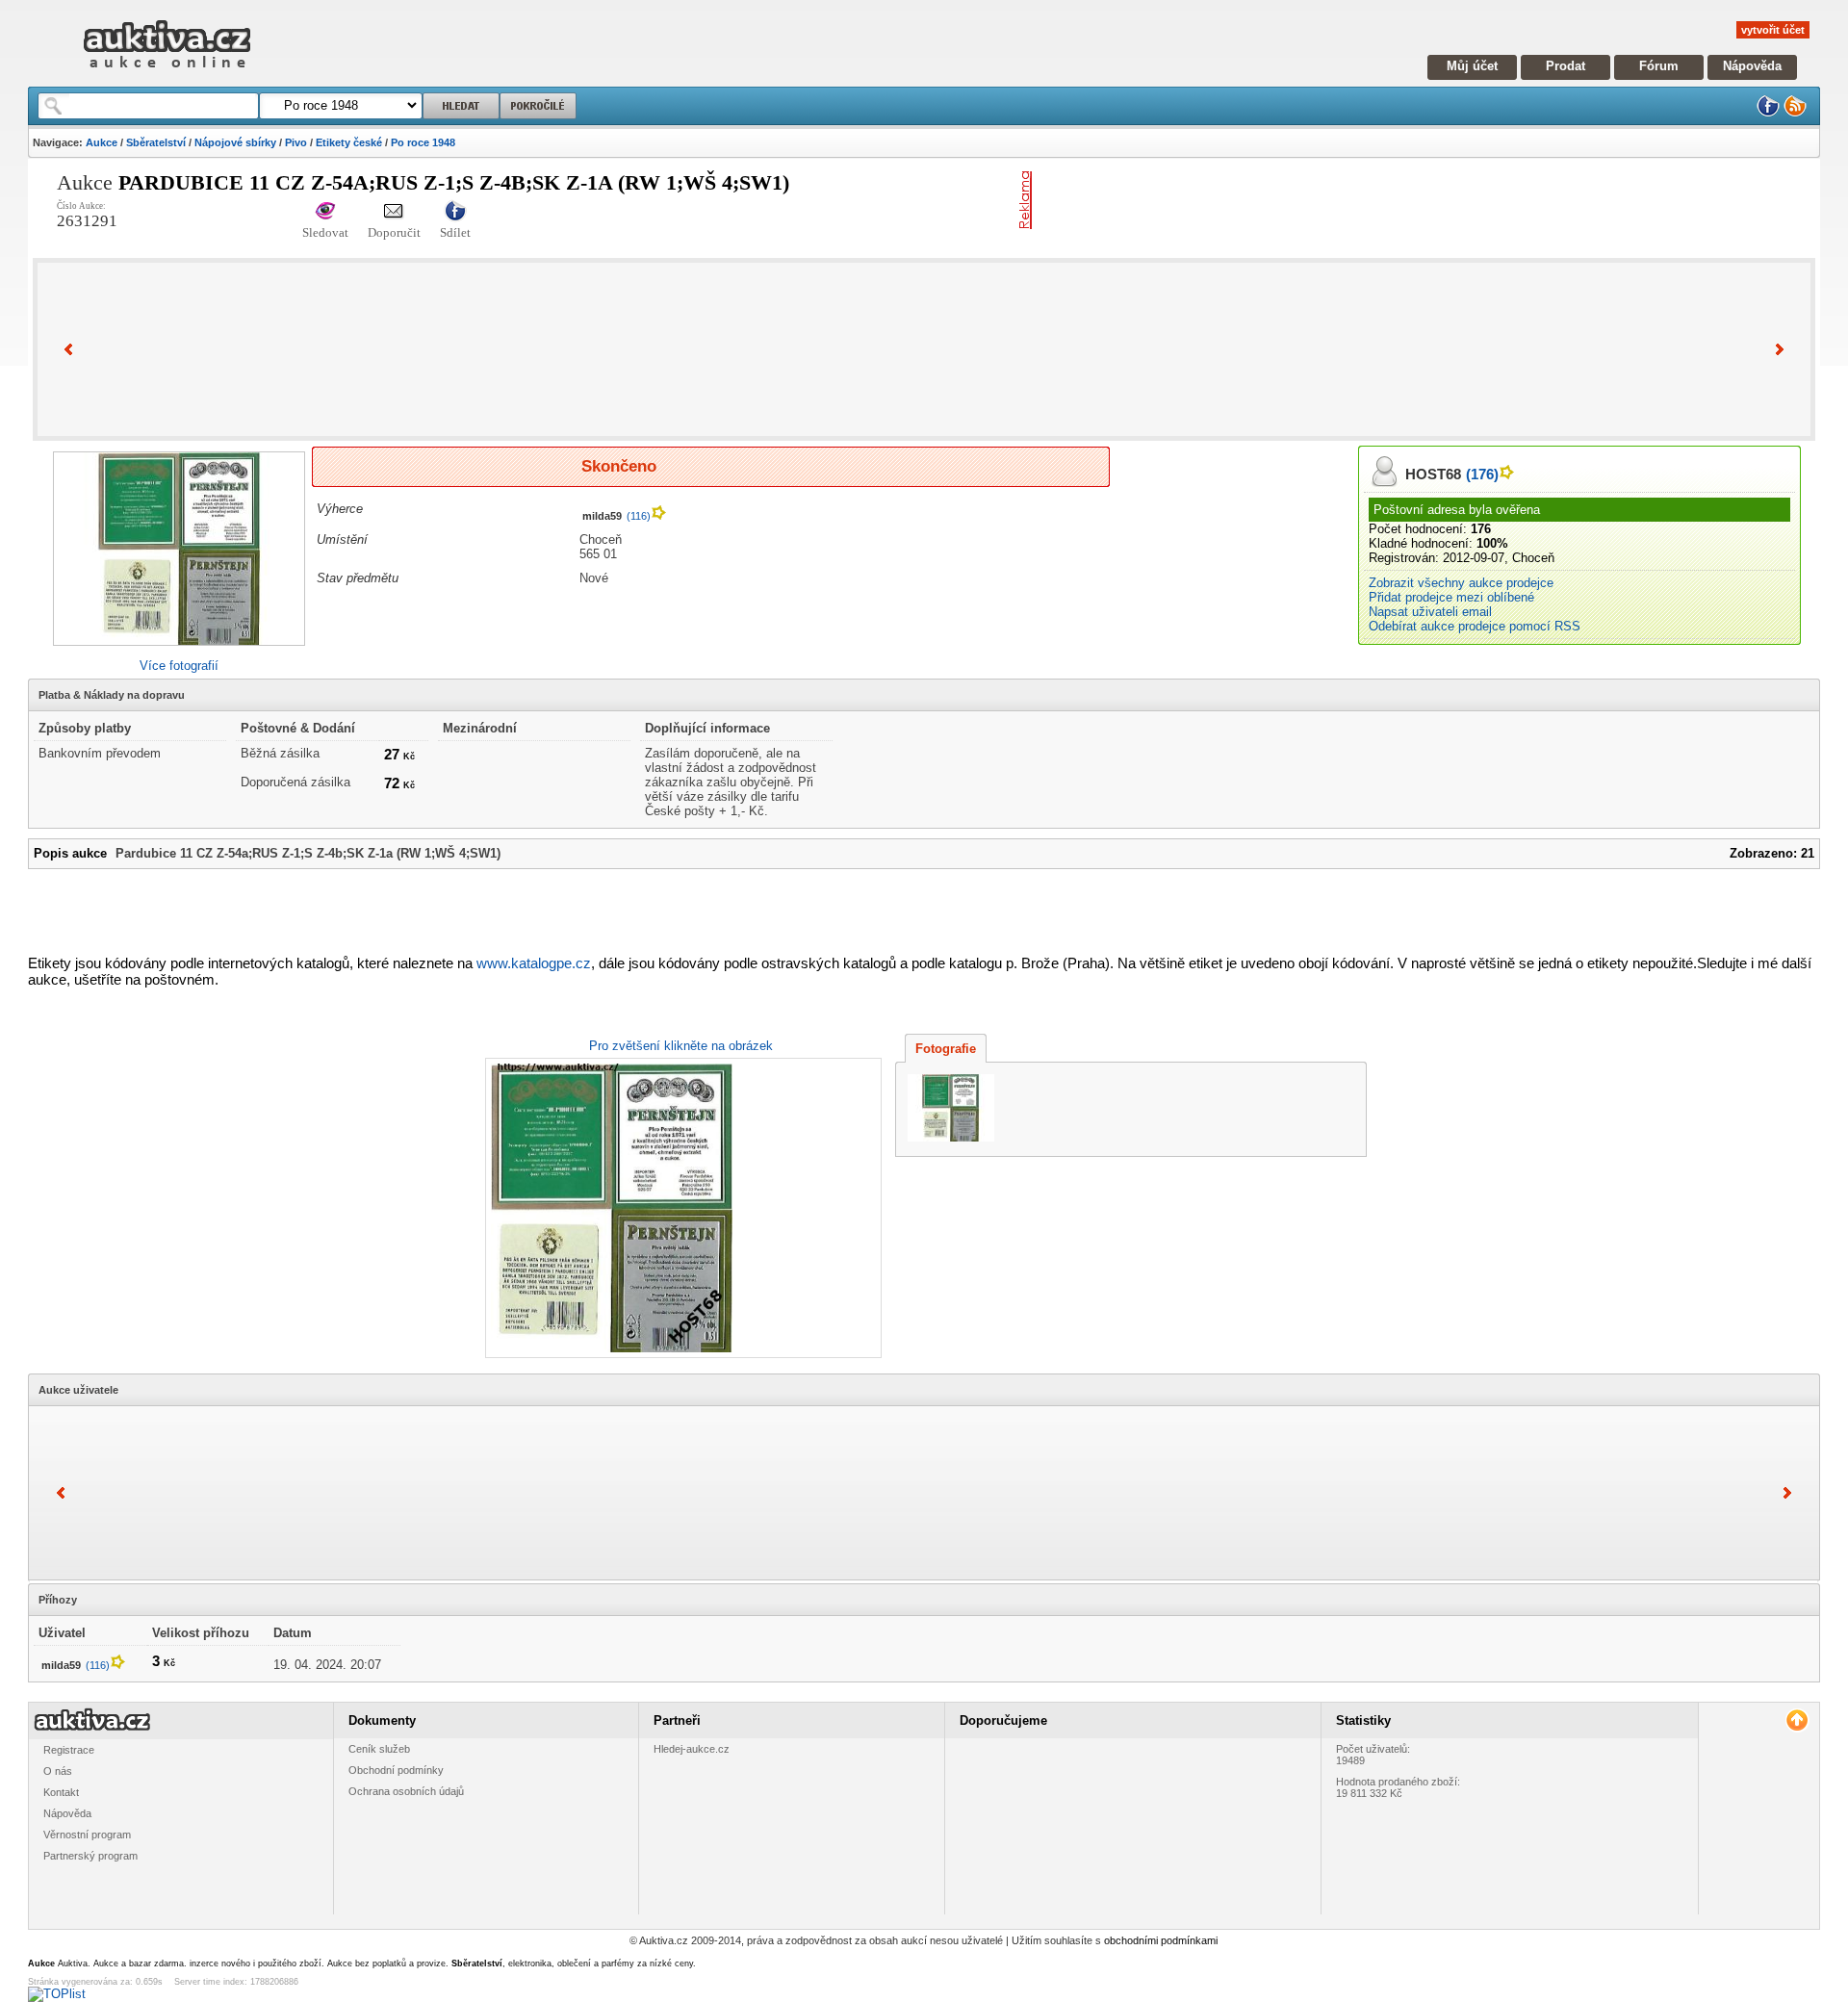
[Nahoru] (1797, 1720)
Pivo (296, 142)
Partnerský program (90, 1856)
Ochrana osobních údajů (406, 1791)
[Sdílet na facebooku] (455, 212)
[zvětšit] (681, 1208)
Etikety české (349, 142)
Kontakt (61, 1792)
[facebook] (1768, 113)
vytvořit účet (1773, 30)
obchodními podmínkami (1161, 1940)
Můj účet (1472, 66)
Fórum (1659, 66)
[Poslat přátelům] (394, 212)
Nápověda (1752, 66)
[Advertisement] (1265, 200)
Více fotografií (179, 666)
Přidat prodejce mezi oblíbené (1451, 597)
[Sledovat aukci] (325, 212)
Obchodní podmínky (396, 1770)
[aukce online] (167, 73)
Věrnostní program (87, 1835)
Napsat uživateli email (1430, 612)
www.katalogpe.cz (534, 963)
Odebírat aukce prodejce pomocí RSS (1475, 626)
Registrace (69, 1750)
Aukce (102, 142)
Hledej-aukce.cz (692, 1749)
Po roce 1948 (423, 142)
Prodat (1566, 66)
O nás (58, 1771)
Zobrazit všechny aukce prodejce (1461, 583)
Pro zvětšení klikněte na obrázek (681, 1046)
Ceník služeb (379, 1749)
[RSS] (1795, 113)
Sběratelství (156, 142)
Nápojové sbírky (235, 142)
